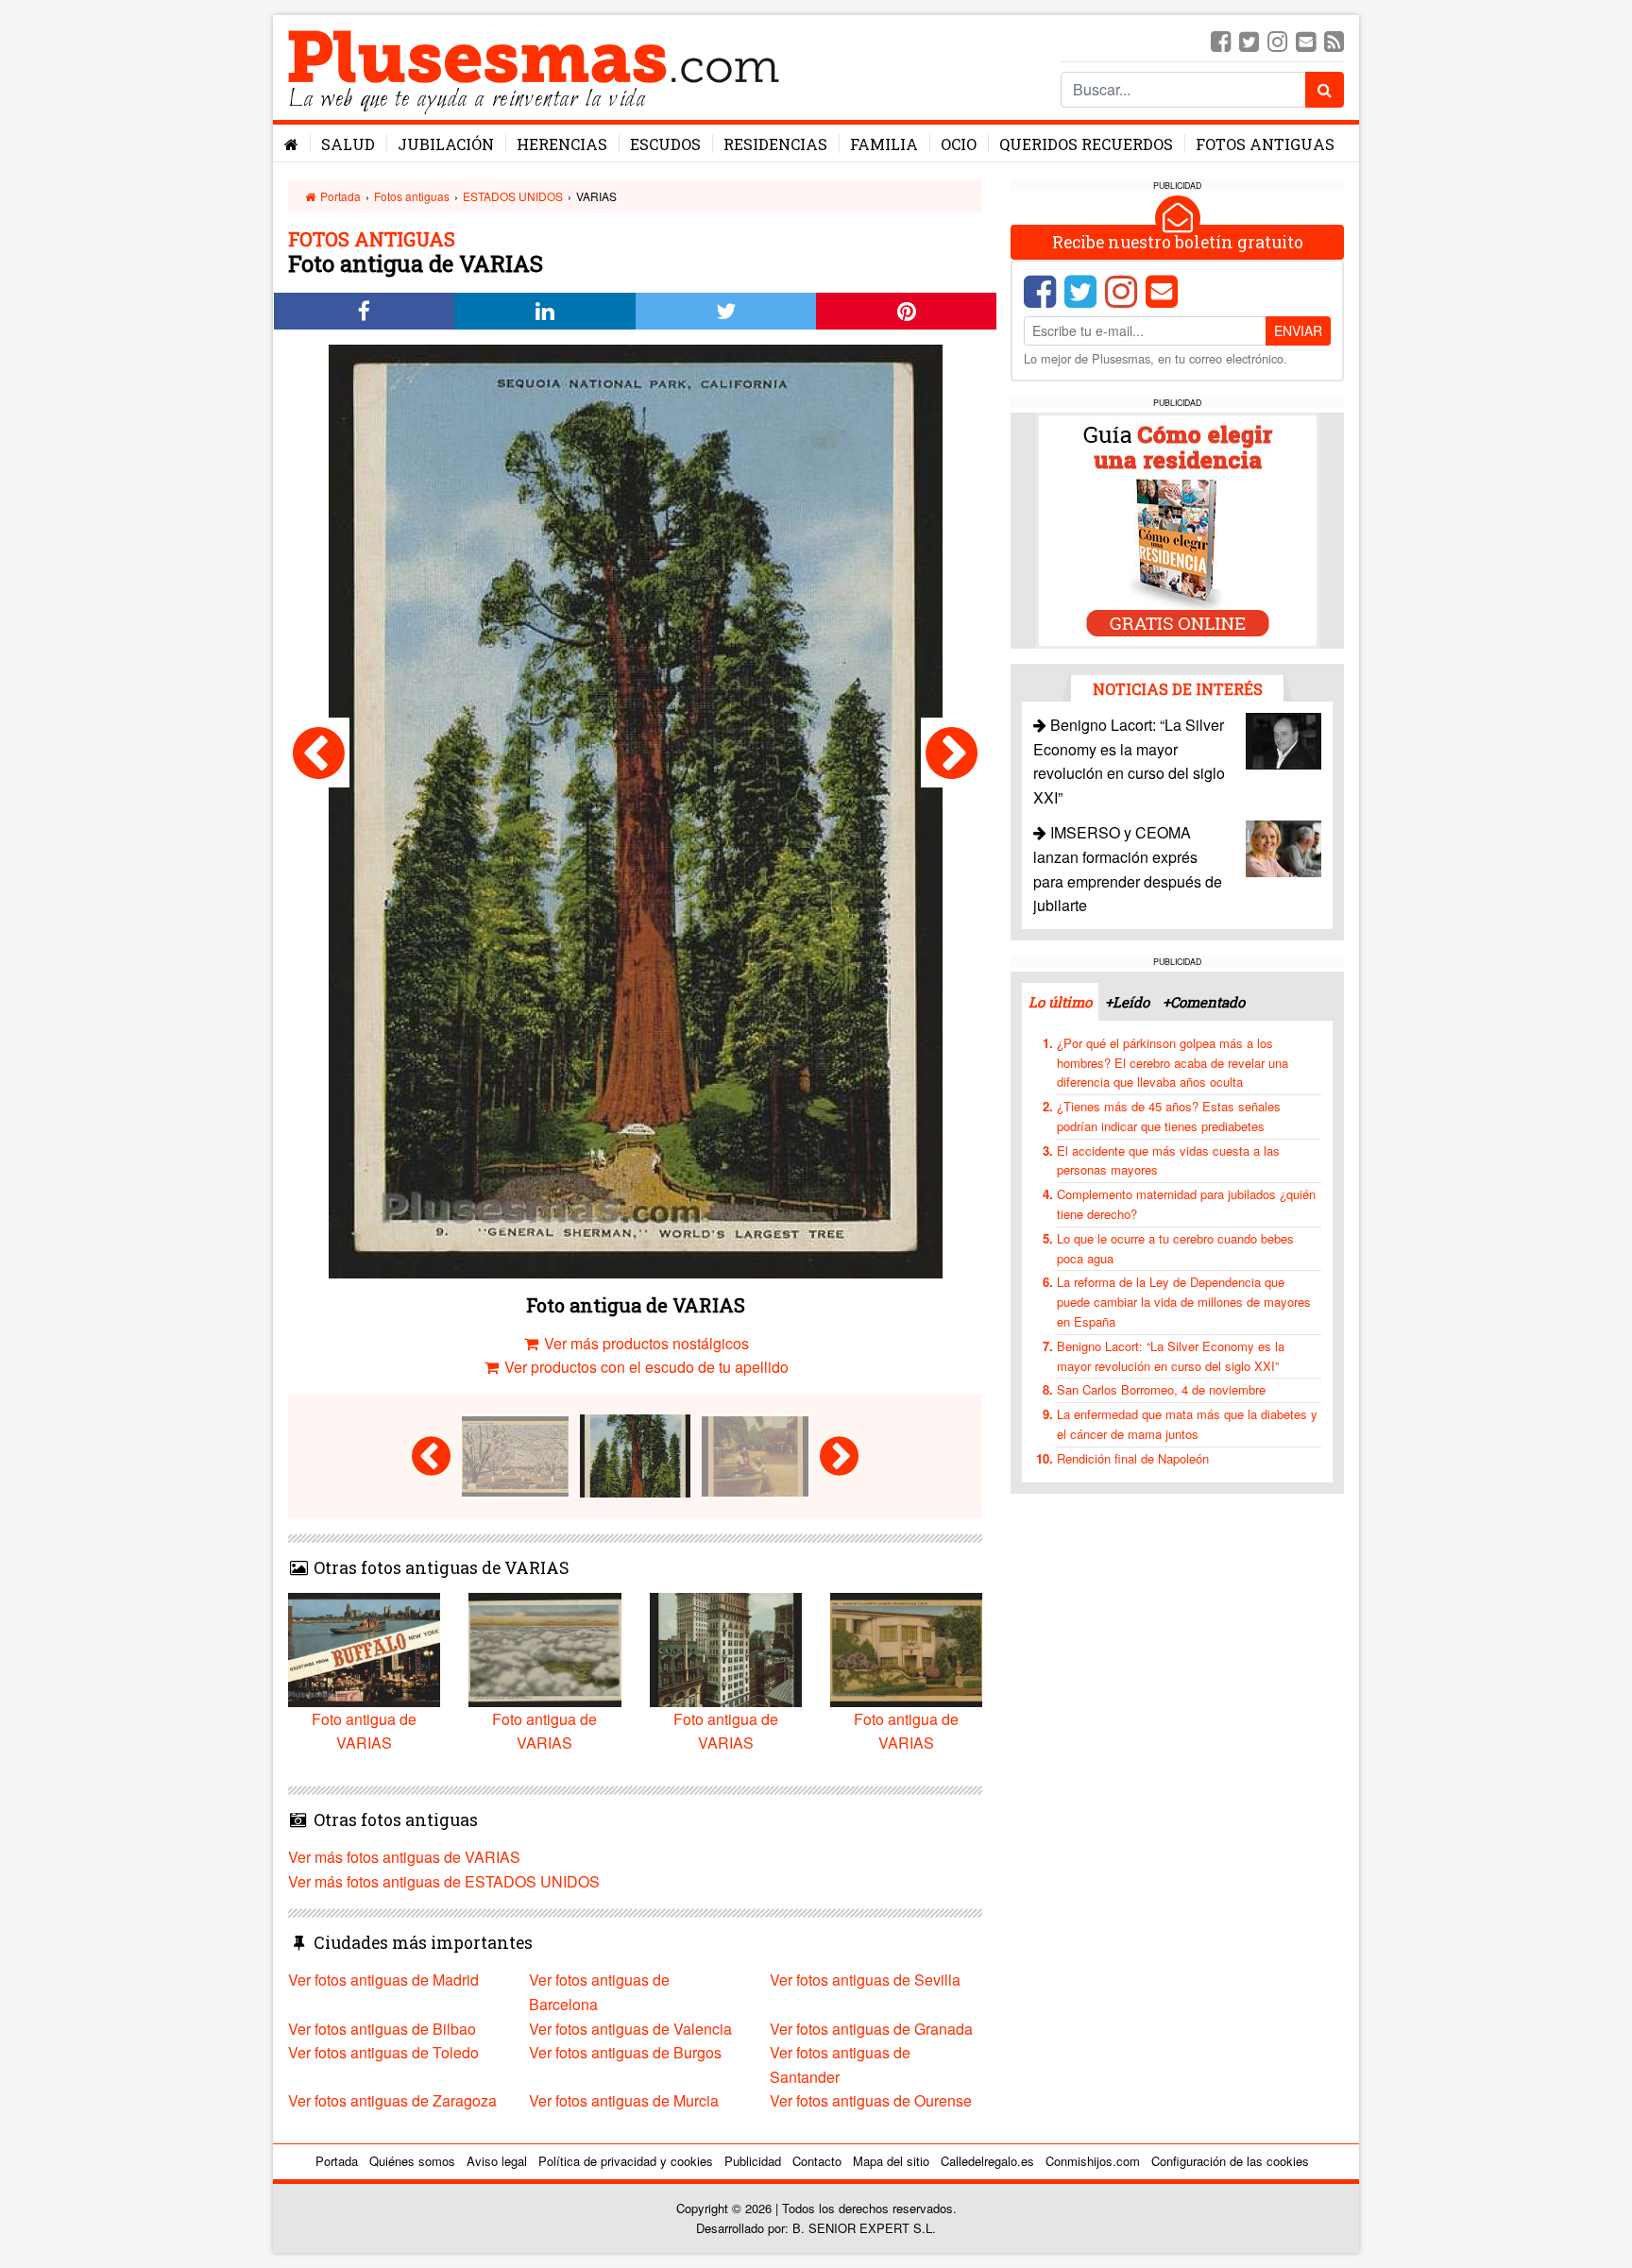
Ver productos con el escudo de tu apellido (645, 1367)
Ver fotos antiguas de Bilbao (382, 2029)
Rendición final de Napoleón (1133, 1458)
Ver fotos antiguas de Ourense (871, 2100)
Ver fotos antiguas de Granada (871, 2029)
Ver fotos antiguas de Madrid (383, 1980)
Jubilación (446, 144)
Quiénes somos (412, 2161)
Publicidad (753, 2161)
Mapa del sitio (891, 2161)
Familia (884, 144)
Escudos (665, 144)
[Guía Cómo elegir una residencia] (1178, 529)
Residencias (775, 144)
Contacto (817, 2161)
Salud (348, 144)
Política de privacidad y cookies (626, 2161)
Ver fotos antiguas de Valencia (630, 2029)
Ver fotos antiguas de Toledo (383, 2052)
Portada (339, 196)
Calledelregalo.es (987, 2161)
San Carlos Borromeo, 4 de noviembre (1161, 1389)
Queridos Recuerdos (1086, 144)
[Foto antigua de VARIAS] (319, 753)
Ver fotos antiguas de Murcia (624, 2100)
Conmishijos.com (1093, 2161)
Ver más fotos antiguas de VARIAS (404, 1857)
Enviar (1298, 330)
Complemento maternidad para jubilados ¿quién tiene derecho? (1186, 1204)
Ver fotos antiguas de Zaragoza (392, 2100)
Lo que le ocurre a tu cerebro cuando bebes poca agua (1175, 1248)
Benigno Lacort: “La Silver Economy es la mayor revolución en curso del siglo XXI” (1171, 1356)
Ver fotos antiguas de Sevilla (865, 1980)
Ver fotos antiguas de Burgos (625, 2052)
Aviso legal (497, 2161)
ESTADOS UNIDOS (513, 196)
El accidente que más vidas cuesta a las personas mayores (1168, 1160)
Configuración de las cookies (1230, 2161)
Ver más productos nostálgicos (645, 1343)
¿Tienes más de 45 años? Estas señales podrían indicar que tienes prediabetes (1169, 1116)
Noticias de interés (1178, 689)
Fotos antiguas (1265, 144)
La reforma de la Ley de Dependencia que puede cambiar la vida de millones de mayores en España (1184, 1302)
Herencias (562, 144)
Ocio (959, 144)
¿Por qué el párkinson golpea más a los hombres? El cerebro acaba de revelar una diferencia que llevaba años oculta (1173, 1063)
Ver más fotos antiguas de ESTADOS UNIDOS (444, 1881)
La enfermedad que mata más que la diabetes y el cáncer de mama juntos (1187, 1424)
